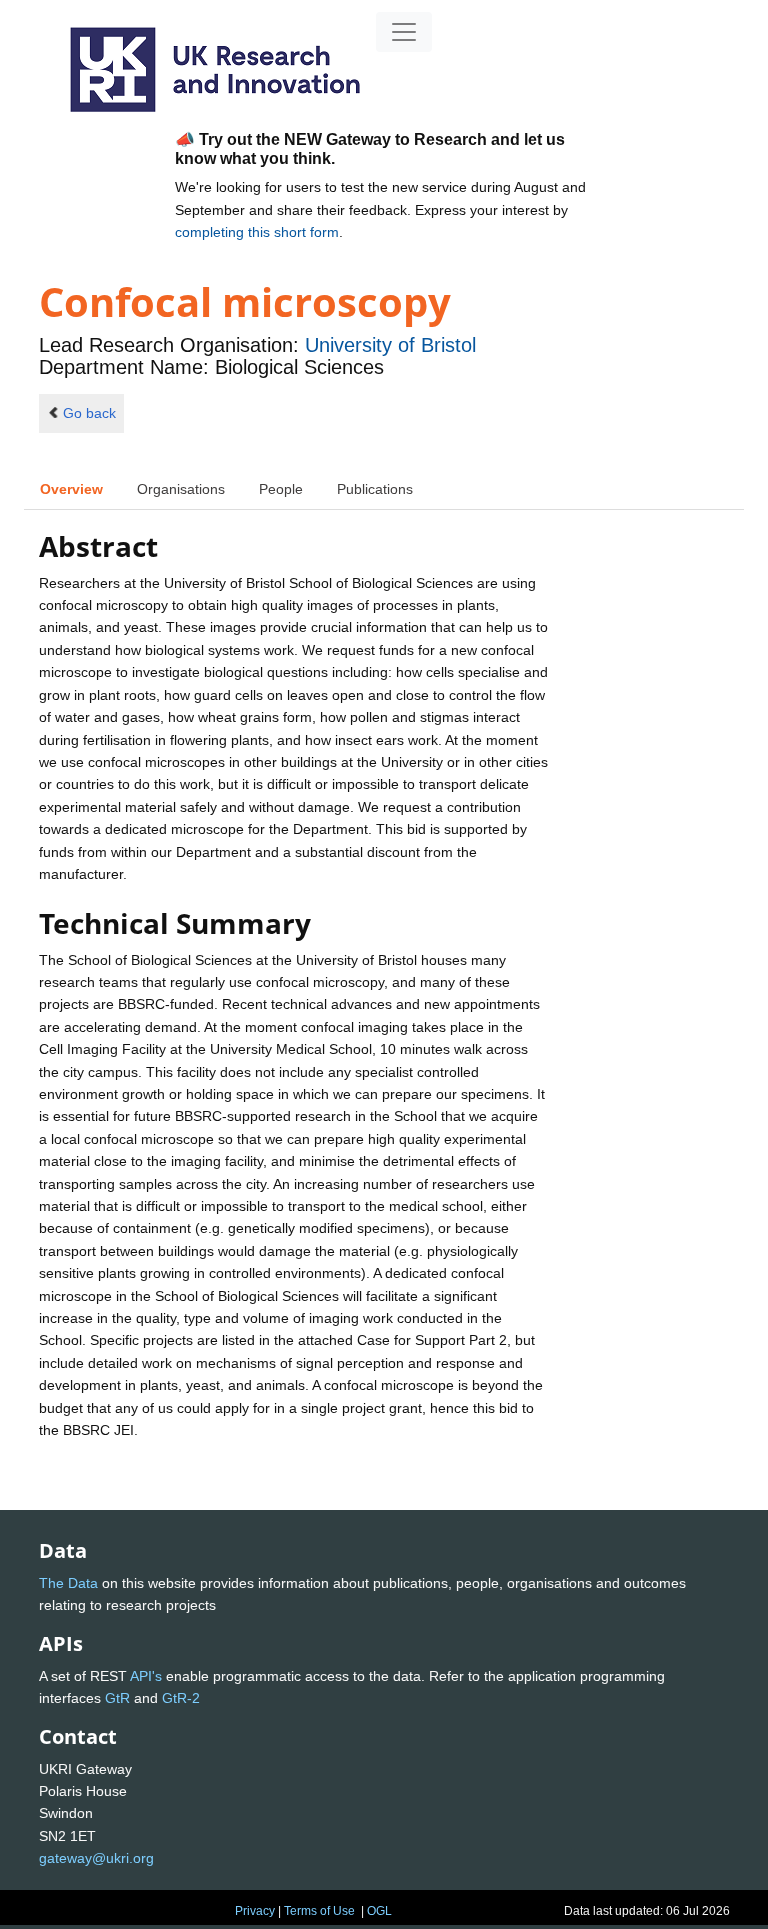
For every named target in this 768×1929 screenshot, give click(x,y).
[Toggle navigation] (404, 32)
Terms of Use (319, 1911)
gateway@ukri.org (96, 1858)
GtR (117, 1698)
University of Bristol (390, 345)
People (281, 489)
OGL (379, 1911)
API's (146, 1676)
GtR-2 (181, 1698)
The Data (68, 1583)
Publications (375, 489)
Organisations (181, 489)
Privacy (255, 1911)
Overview (71, 489)
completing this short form (257, 232)
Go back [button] (89, 413)
